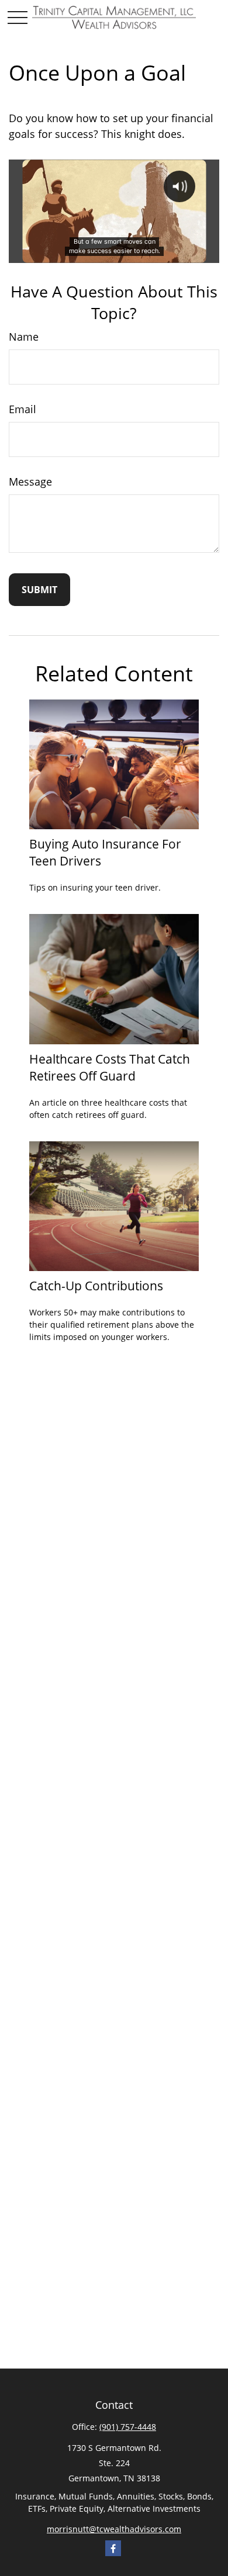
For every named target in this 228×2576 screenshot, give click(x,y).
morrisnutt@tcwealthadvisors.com (114, 2529)
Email (23, 409)
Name (24, 337)
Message (30, 482)
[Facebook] (113, 2548)
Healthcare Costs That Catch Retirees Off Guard (110, 1067)
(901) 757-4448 (128, 2427)
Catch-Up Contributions (96, 1285)
